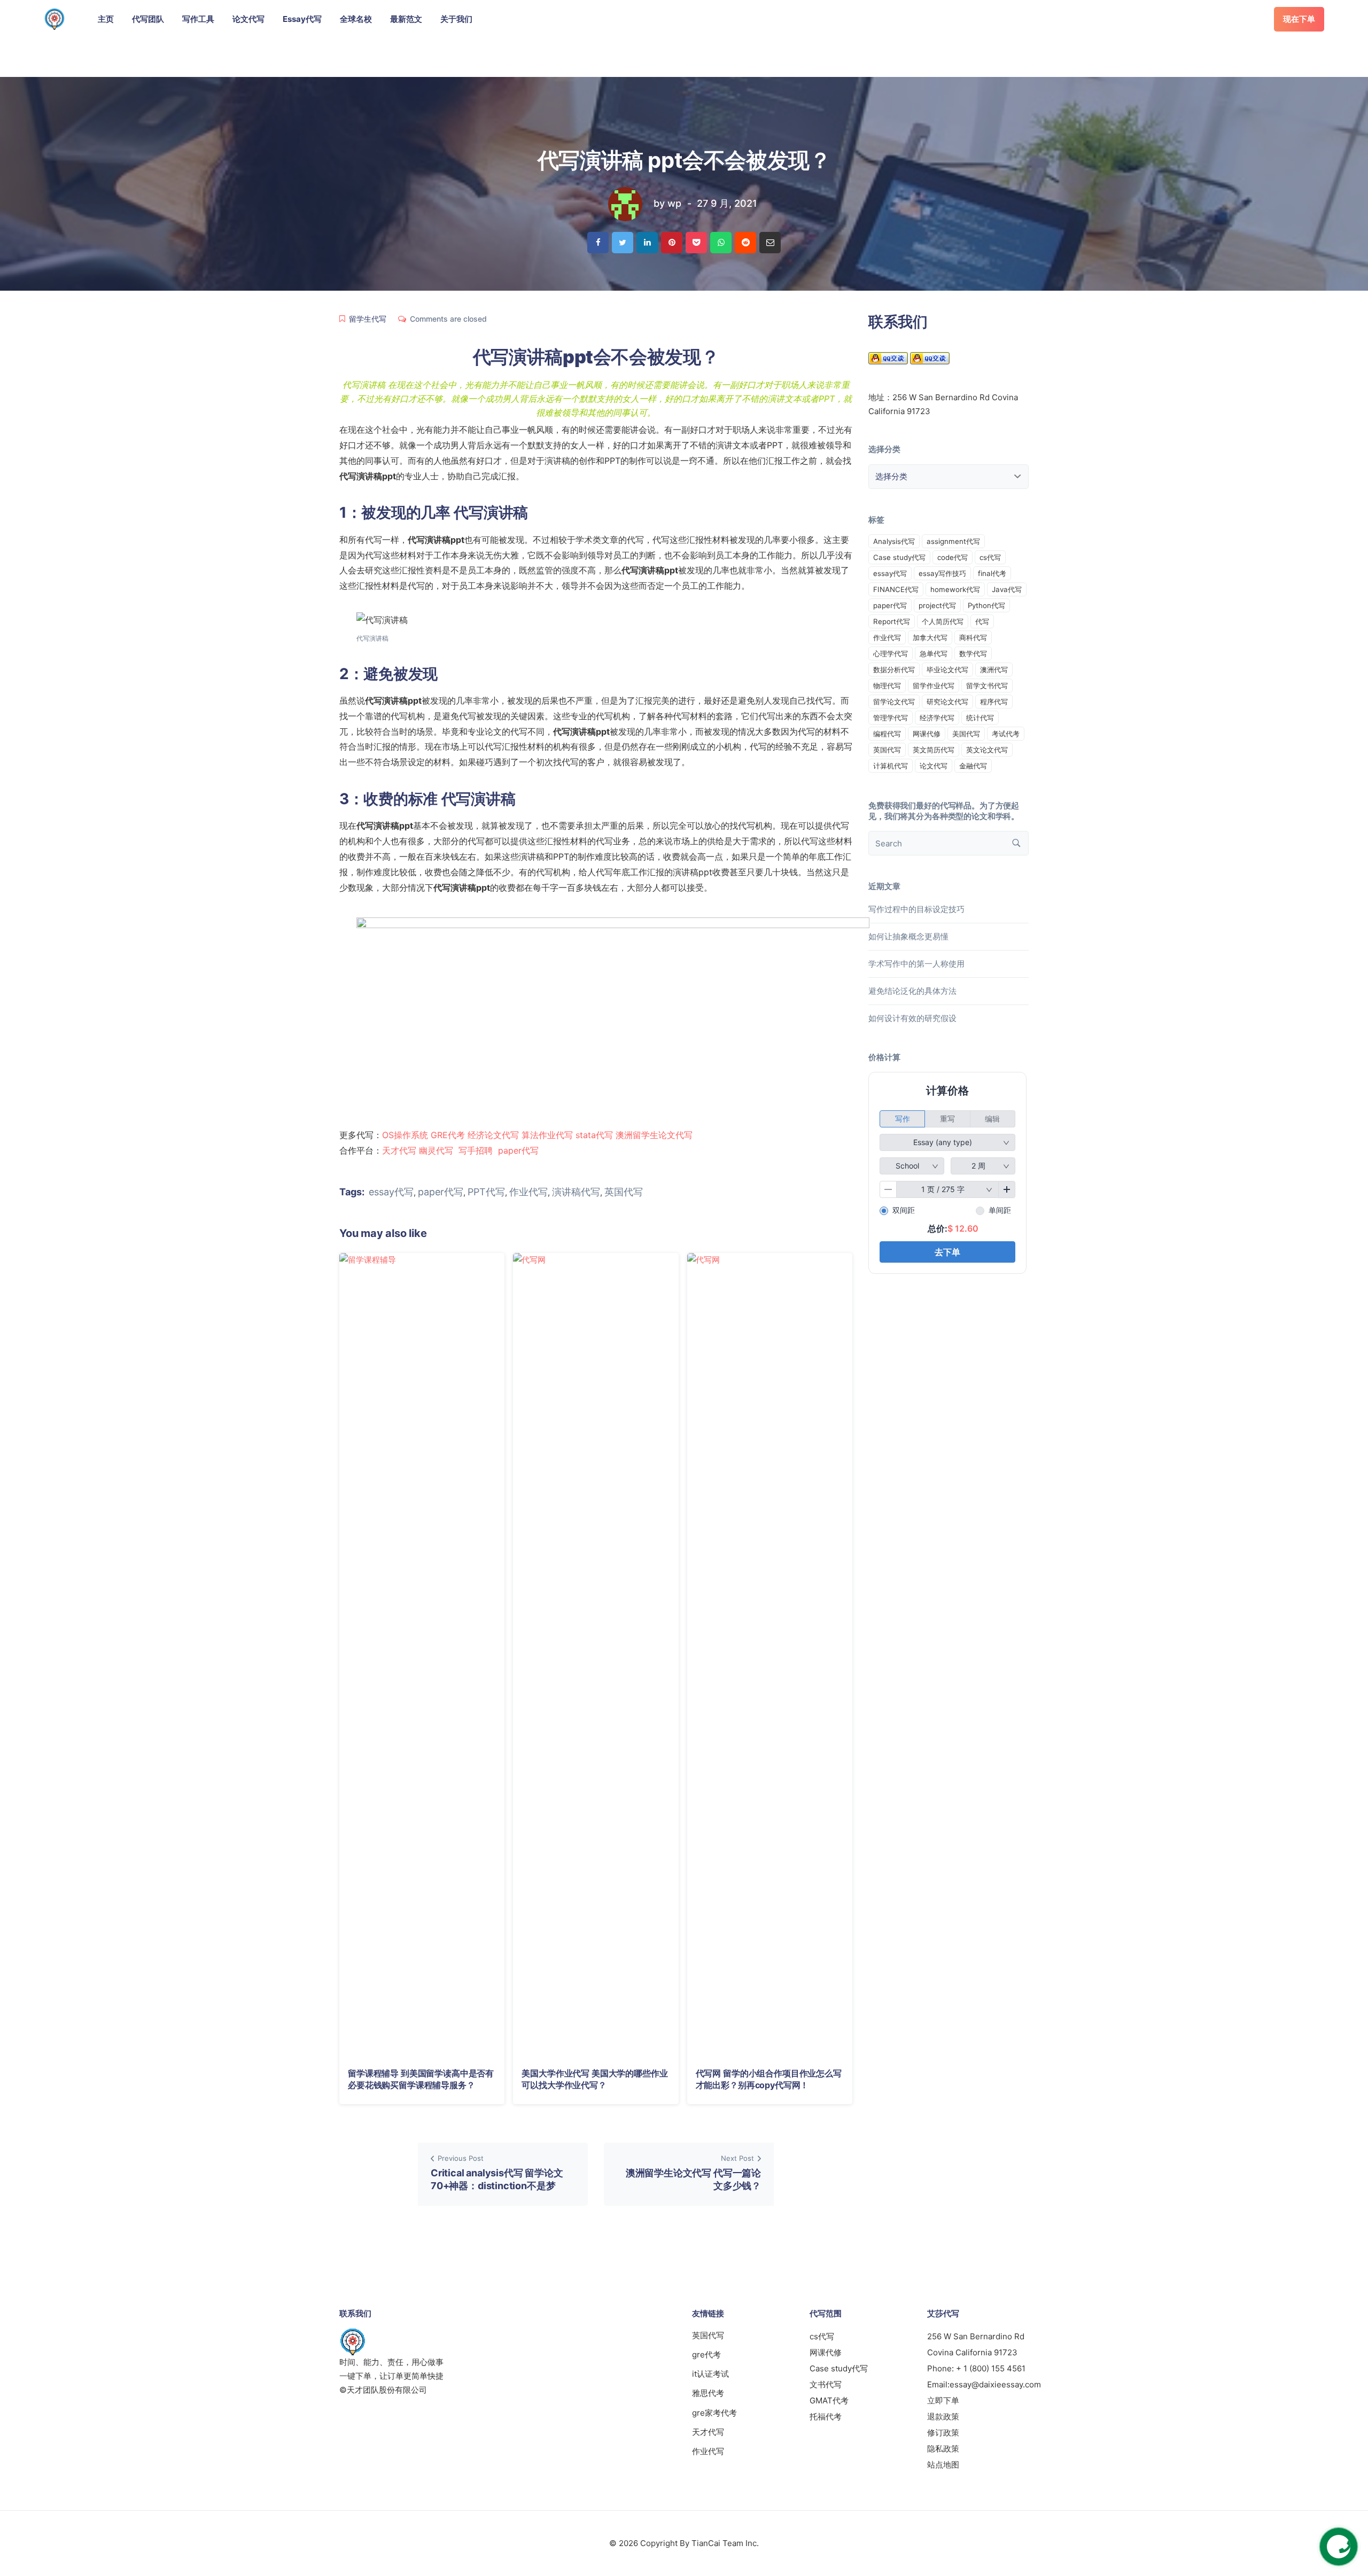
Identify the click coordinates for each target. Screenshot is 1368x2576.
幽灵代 (432, 1150)
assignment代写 (953, 541)
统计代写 (980, 718)
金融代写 (973, 766)
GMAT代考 (829, 2400)
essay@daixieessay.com (995, 2384)
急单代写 (934, 653)
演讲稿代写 (576, 1192)
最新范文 (406, 19)
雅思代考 (708, 2393)
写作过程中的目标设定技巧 (916, 909)
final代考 (992, 573)
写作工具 (198, 19)
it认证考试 (710, 2374)
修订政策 (943, 2433)
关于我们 (456, 19)
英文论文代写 (987, 750)
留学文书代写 (987, 686)
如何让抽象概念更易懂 (908, 936)
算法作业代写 (547, 1135)
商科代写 (973, 637)
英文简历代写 (934, 750)
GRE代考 (448, 1135)
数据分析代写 (894, 670)
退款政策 (943, 2417)
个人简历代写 (943, 621)
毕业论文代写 (947, 670)
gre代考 (706, 2355)
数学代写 (973, 653)
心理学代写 (891, 653)
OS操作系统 (405, 1135)
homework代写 (955, 589)
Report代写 (892, 621)
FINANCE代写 (896, 589)
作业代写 (528, 1192)
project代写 (937, 605)
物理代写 (887, 686)
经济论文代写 (493, 1135)
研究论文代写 (947, 702)
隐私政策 (943, 2449)
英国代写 (624, 1192)
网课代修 (927, 734)
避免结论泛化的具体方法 (912, 991)
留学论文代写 (894, 702)
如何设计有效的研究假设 (912, 1018)
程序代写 (994, 702)
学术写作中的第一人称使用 (916, 964)
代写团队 (148, 19)
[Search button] (1016, 843)
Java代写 (1007, 589)
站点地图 (943, 2465)
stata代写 (594, 1135)
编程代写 (887, 734)
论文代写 (248, 19)
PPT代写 (486, 1192)
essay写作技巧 (942, 573)
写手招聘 (476, 1150)
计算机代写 (891, 766)
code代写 (953, 557)
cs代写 (990, 557)
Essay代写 (302, 19)
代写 (982, 621)
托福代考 (826, 2417)
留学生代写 (368, 319)
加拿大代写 (930, 637)
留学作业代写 (934, 686)
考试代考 (1006, 734)
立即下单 (943, 2400)
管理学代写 (891, 718)
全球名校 (356, 19)
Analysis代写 (894, 541)
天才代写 (399, 1150)
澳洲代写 (994, 670)
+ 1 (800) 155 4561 (991, 2368)
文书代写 (826, 2384)
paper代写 (518, 1150)
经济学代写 (937, 718)
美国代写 (966, 734)
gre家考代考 (714, 2413)
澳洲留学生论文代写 (654, 1135)
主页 (106, 19)
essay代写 (391, 1192)
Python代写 (986, 605)
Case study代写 (899, 557)
